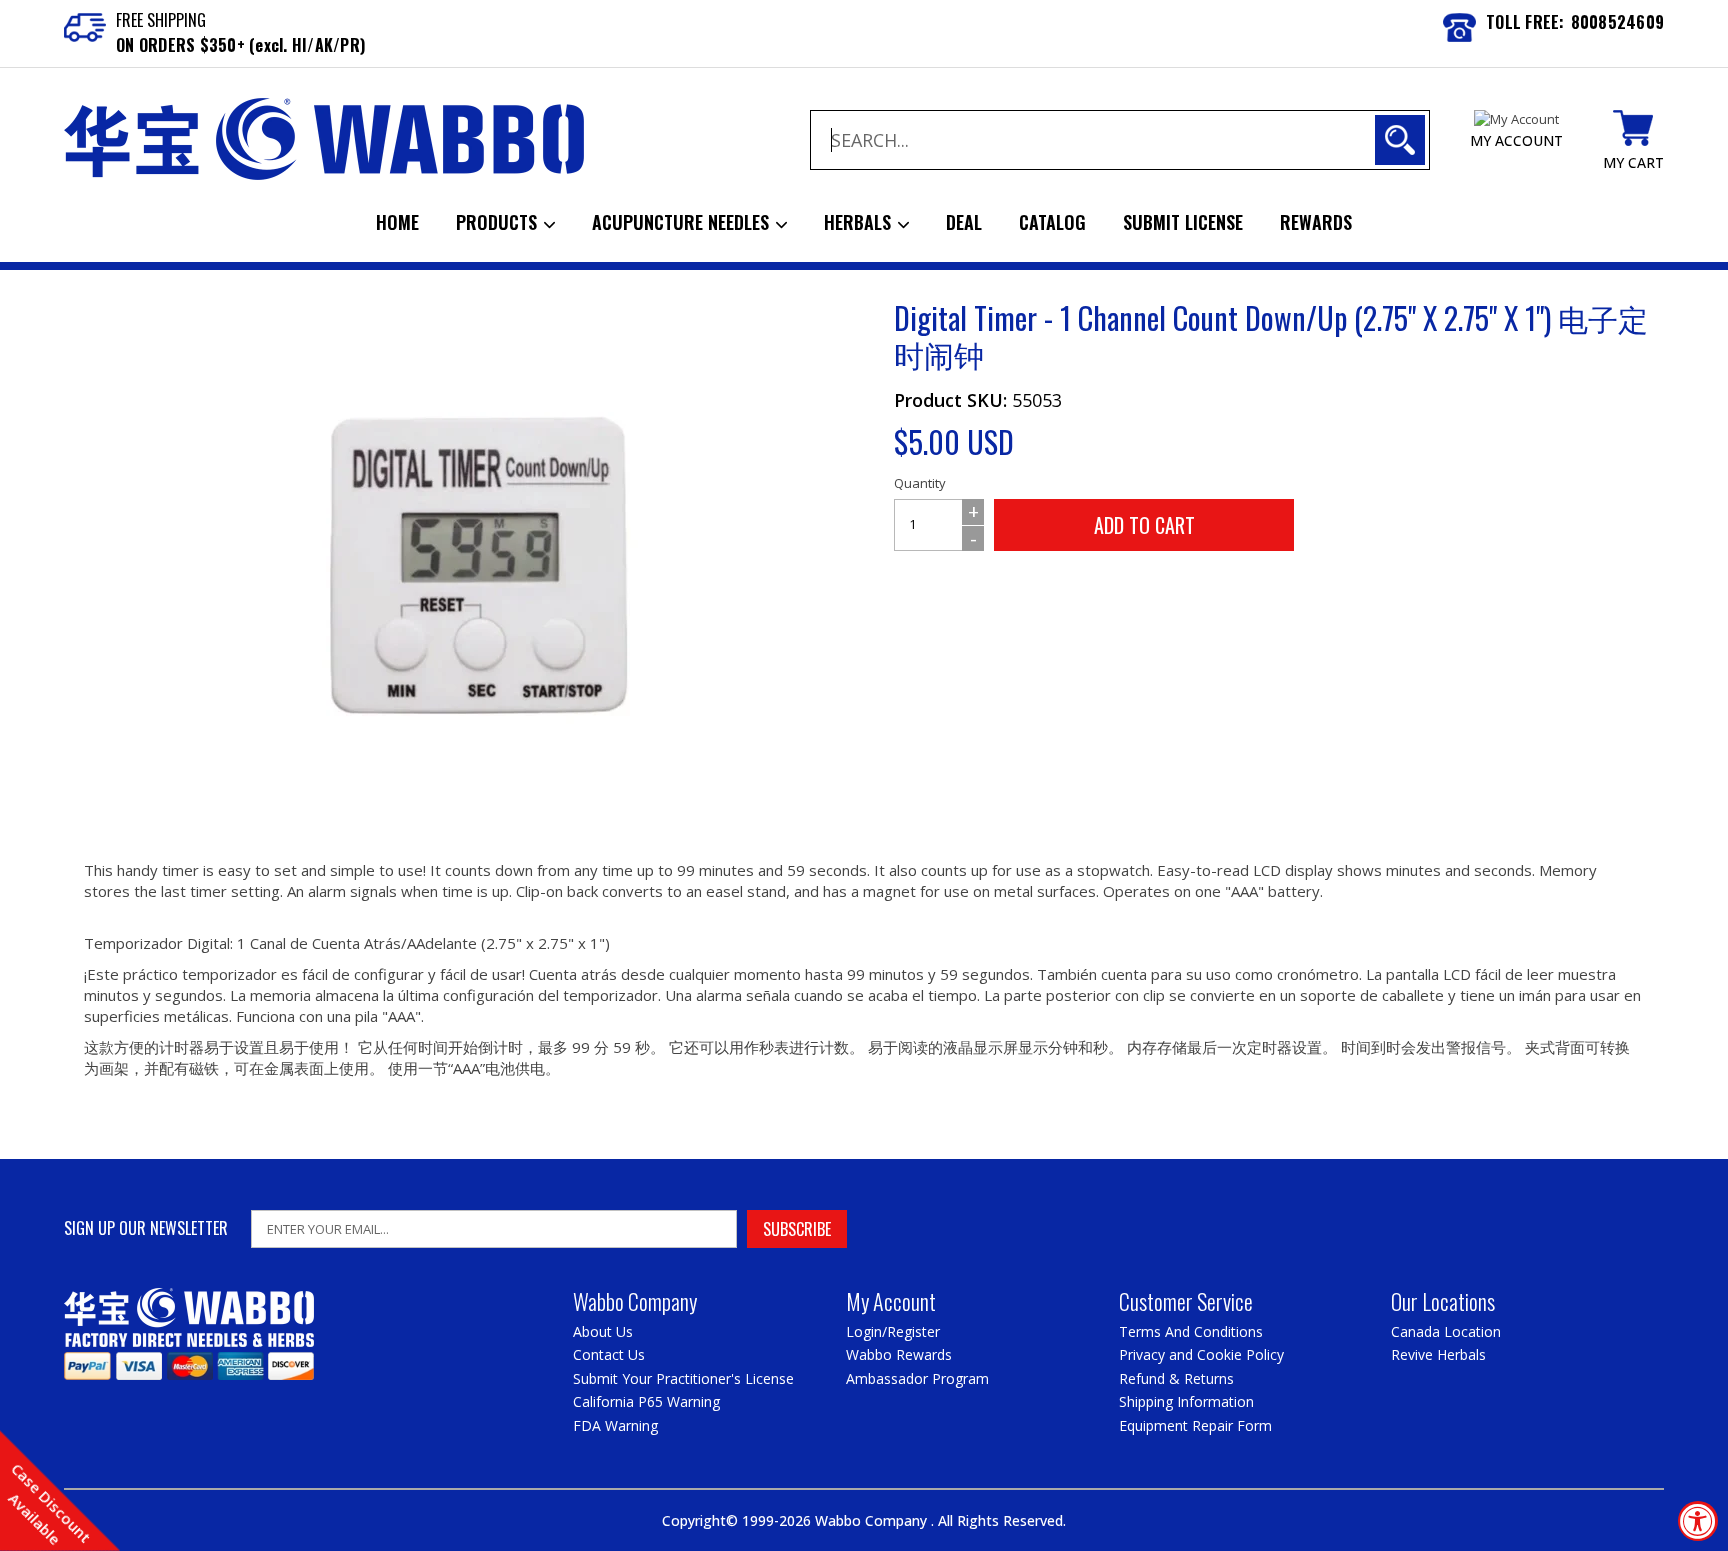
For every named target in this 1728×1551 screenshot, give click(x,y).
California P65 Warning (646, 1401)
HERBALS (860, 222)
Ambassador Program (917, 1378)
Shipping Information (1186, 1401)
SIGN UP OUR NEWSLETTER (146, 1228)
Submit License (1183, 222)
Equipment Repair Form (1195, 1425)
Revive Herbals (1438, 1354)
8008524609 (1618, 22)
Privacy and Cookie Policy (1201, 1354)
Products (499, 222)
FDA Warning (615, 1425)
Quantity (920, 483)
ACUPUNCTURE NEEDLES (683, 222)
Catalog (1052, 222)
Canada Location (1446, 1331)
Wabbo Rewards (899, 1354)
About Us (603, 1331)
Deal (964, 222)
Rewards (1316, 222)
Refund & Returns (1176, 1378)
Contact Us (609, 1354)
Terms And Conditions (1191, 1331)
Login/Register (893, 1331)
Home (397, 222)
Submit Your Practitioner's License (683, 1378)
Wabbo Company (873, 1520)
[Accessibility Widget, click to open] (1698, 1521)
